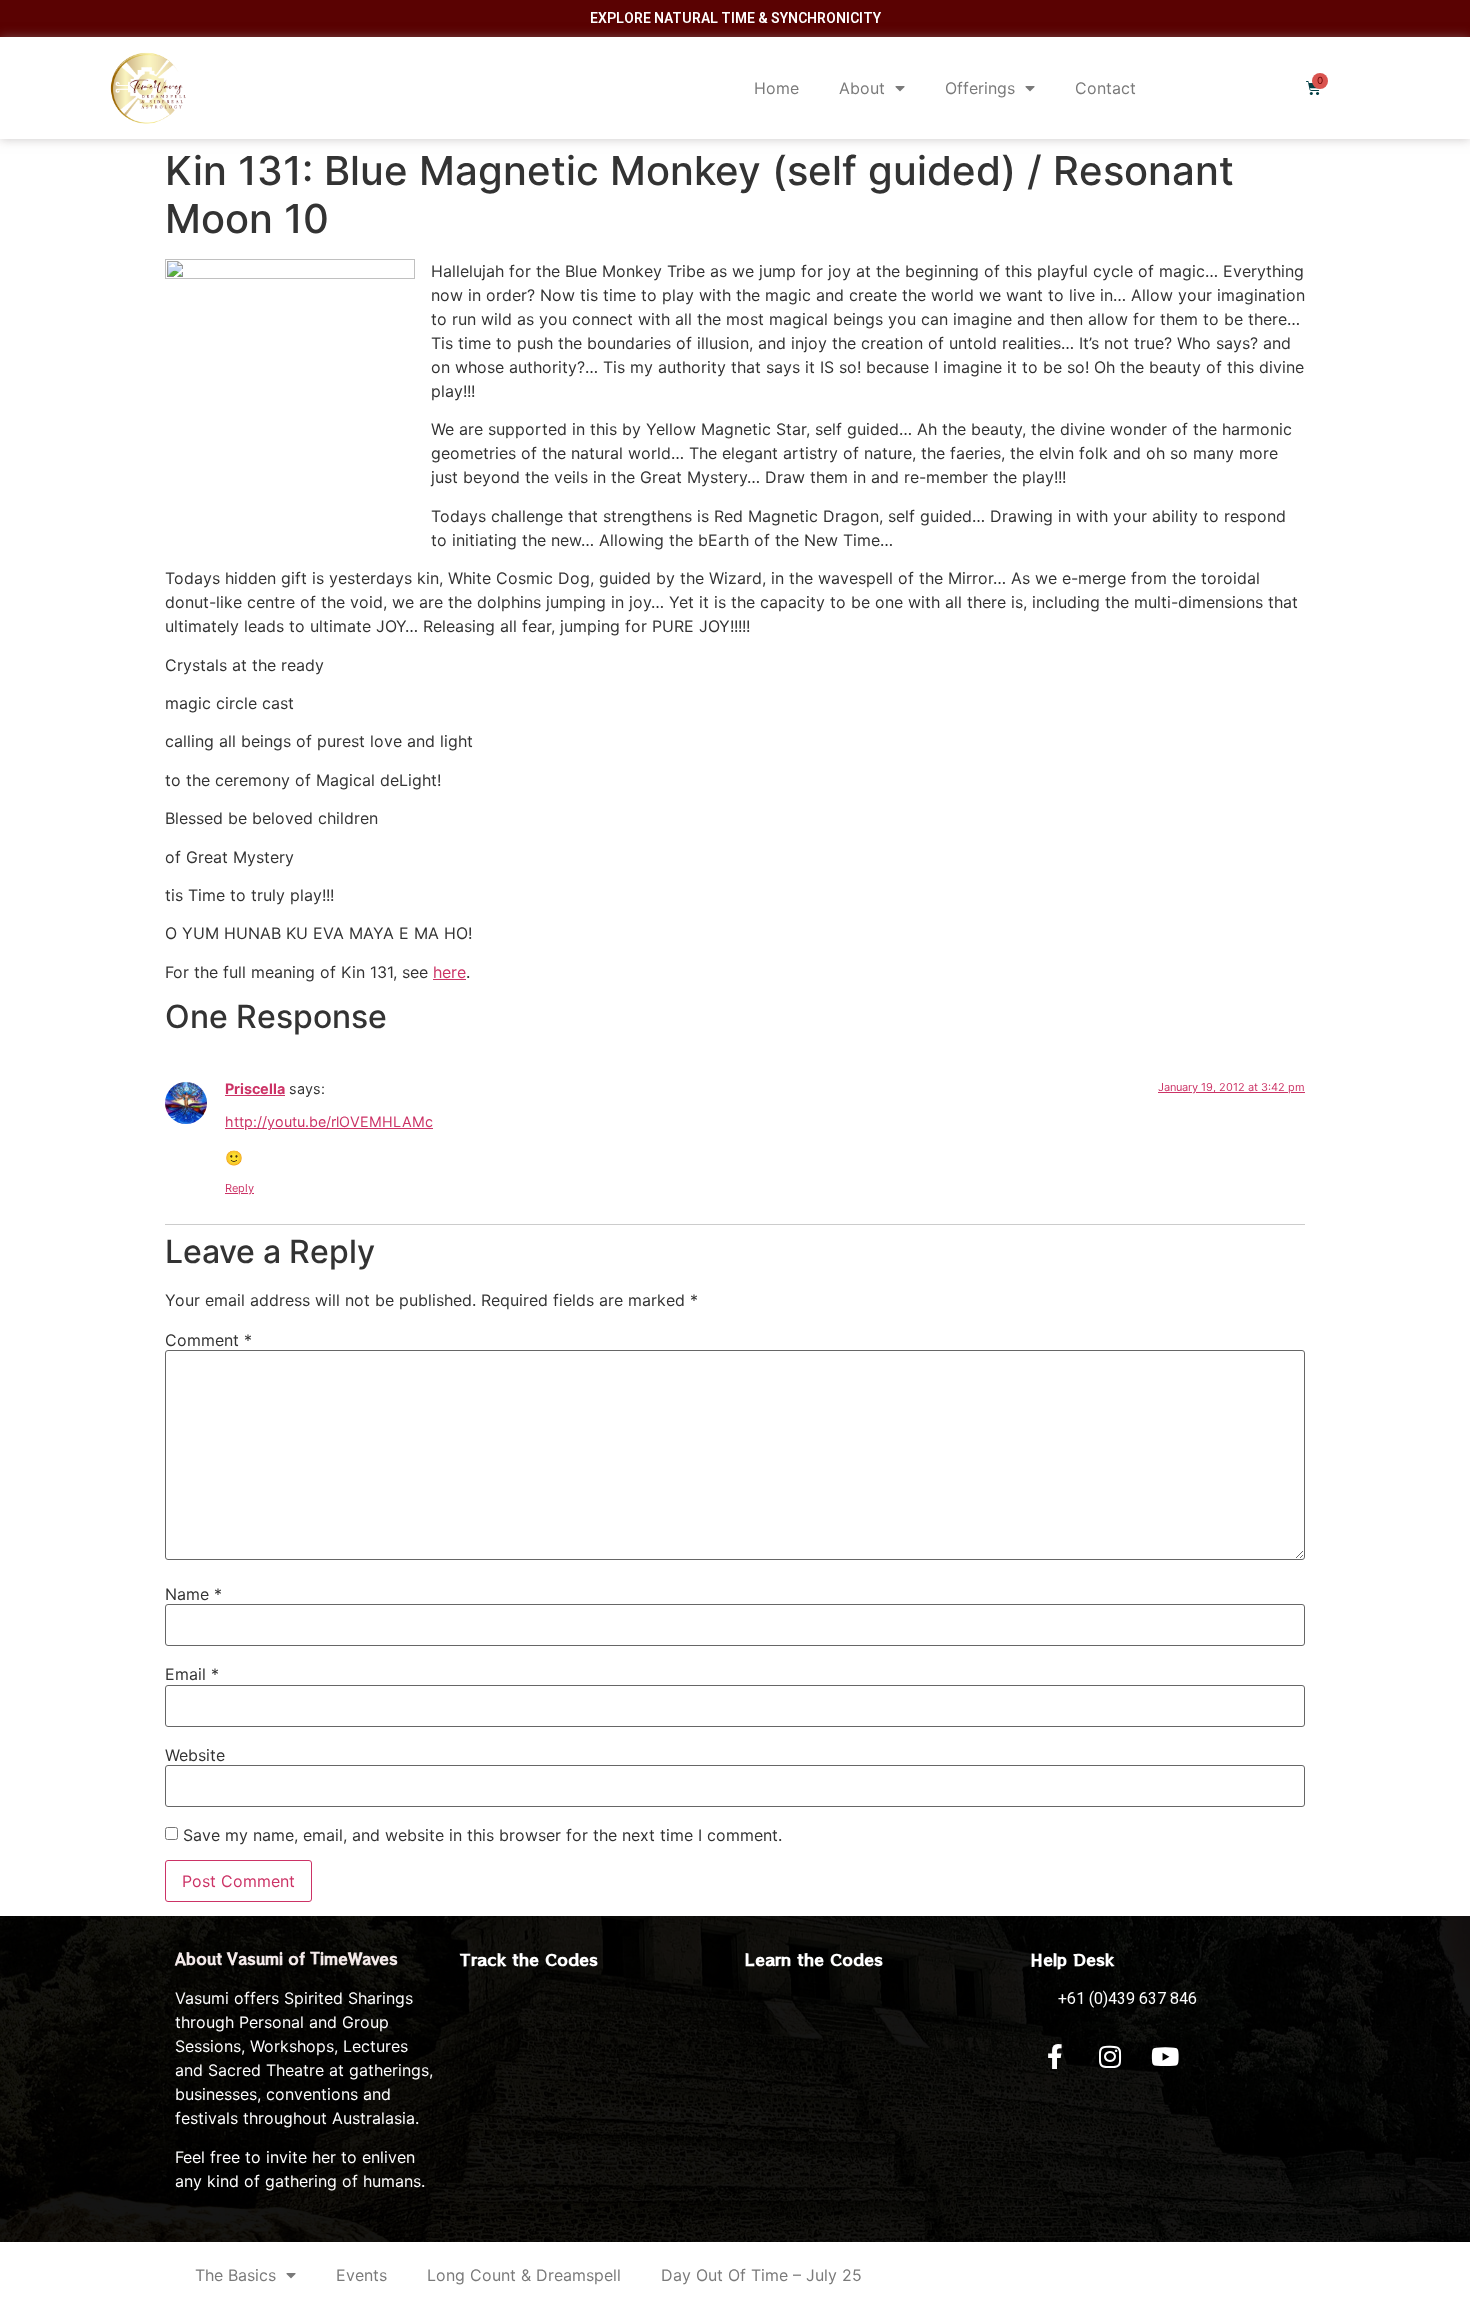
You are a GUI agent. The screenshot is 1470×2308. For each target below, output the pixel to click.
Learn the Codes (814, 1959)
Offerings (980, 88)
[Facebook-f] (1055, 2056)
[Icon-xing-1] (1220, 2056)
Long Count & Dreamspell (524, 2275)
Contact (1105, 88)
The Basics (235, 2275)
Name (193, 1594)
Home (776, 88)
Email (192, 1674)
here (449, 972)
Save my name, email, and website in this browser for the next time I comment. (482, 1835)
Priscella (255, 1088)
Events (361, 2275)
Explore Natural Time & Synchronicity (735, 18)
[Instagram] (1110, 2056)
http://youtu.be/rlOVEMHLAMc (329, 1121)
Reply (239, 1188)
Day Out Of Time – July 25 (761, 2275)
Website (195, 1755)
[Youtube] (1165, 2056)
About (862, 88)
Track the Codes (529, 1959)
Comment (208, 1340)
